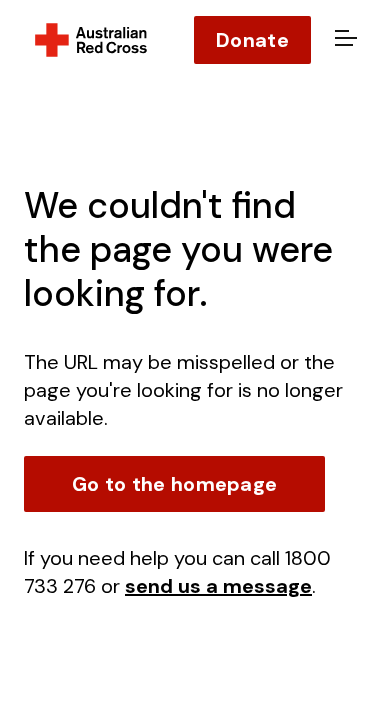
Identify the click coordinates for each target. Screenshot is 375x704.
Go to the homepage (174, 484)
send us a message (218, 586)
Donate (252, 40)
